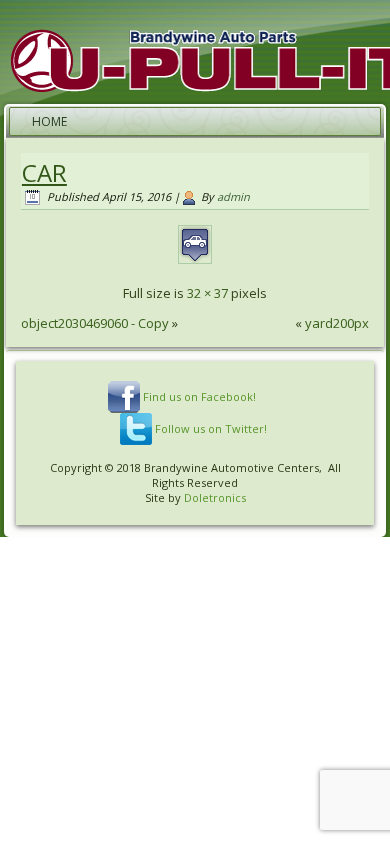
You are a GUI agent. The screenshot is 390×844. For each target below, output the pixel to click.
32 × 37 (207, 293)
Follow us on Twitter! (211, 428)
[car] (195, 263)
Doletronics (215, 497)
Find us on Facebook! (199, 396)
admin (233, 196)
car (44, 172)
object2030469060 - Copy (95, 323)
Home (49, 121)
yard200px (337, 323)
